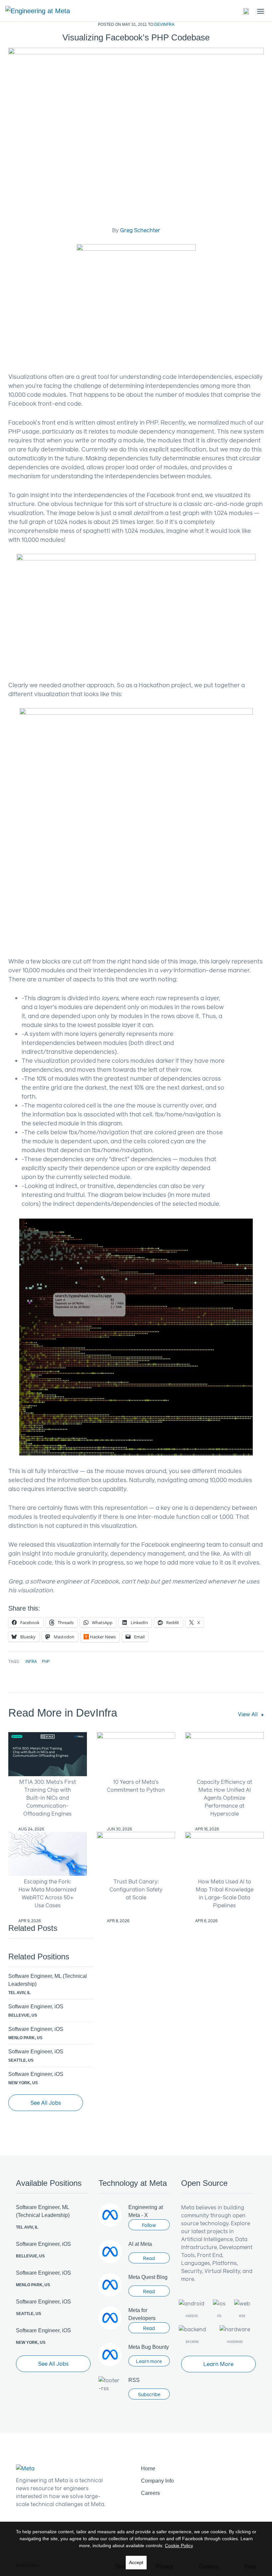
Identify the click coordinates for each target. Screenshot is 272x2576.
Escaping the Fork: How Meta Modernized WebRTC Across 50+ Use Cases (47, 1893)
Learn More (218, 2364)
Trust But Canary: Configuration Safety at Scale (136, 1889)
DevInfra (164, 25)
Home (148, 2469)
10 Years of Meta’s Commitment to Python (136, 1786)
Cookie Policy (179, 2546)
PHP (46, 1661)
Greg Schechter (140, 230)
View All (248, 1714)
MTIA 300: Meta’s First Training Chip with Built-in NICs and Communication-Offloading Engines (48, 1798)
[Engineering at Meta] (38, 11)
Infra (31, 1661)
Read (149, 2258)
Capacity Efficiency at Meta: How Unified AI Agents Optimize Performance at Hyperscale (224, 1798)
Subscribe (149, 2394)
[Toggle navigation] (246, 11)
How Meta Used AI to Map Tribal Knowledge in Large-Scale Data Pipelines (225, 1893)
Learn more (149, 2361)
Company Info (157, 2481)
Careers (150, 2493)
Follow (149, 2225)
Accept (136, 2562)
